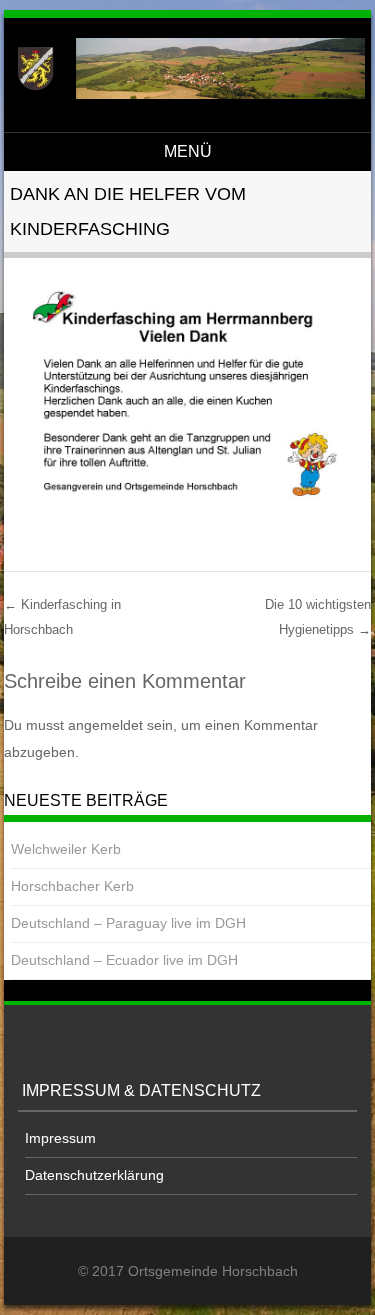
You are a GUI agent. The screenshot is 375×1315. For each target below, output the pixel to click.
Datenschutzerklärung (94, 1175)
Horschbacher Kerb (72, 886)
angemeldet (105, 725)
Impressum (60, 1138)
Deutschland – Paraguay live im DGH (128, 923)
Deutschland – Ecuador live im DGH (124, 960)
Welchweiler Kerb (66, 849)
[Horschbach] (184, 94)
